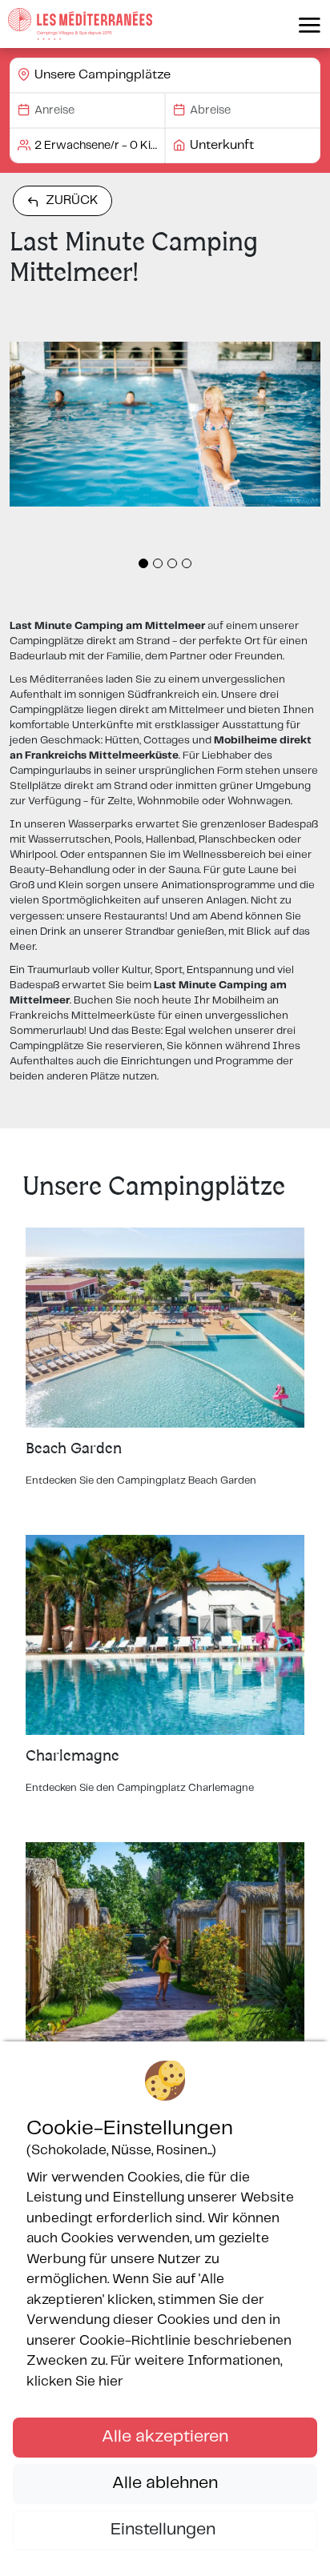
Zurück (72, 200)
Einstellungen (165, 2530)
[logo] (80, 24)
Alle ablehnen (165, 2483)
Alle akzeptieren (165, 2437)
